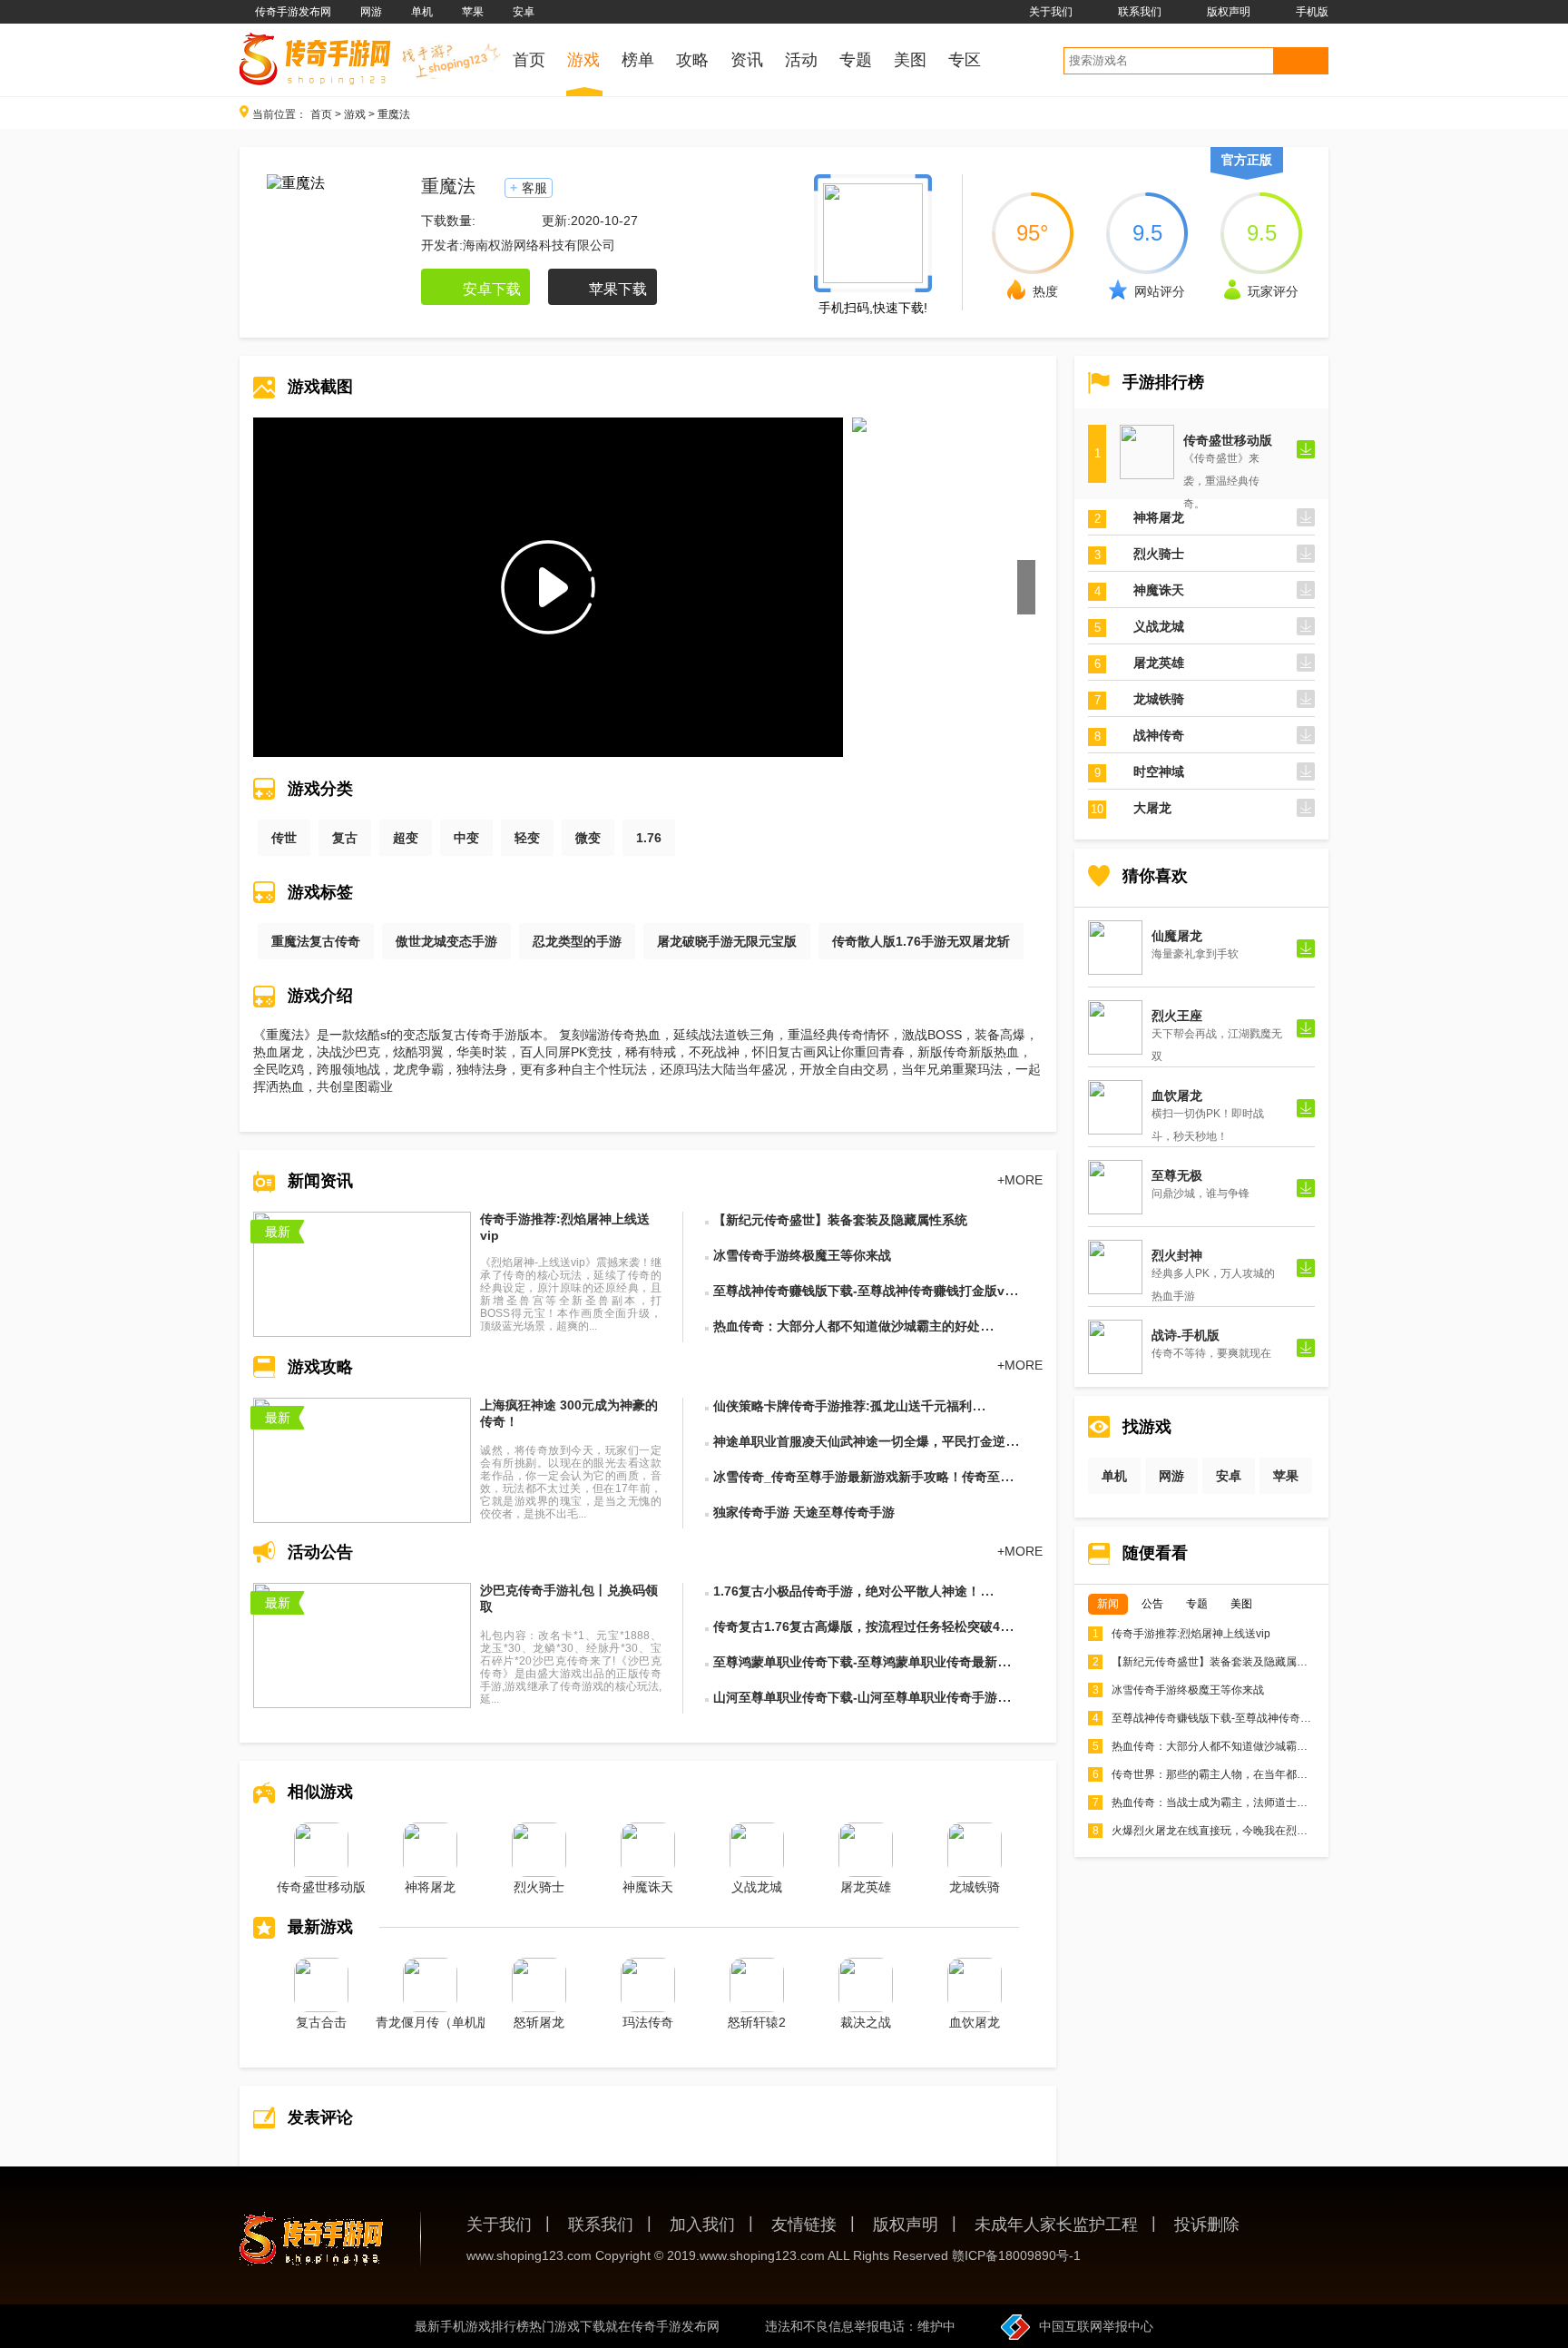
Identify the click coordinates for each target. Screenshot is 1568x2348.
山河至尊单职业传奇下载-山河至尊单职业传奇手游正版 (868, 1697)
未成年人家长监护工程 (1056, 2225)
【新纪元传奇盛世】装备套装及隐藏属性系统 (840, 1220)
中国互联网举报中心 (1096, 2326)
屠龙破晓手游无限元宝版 (727, 941)
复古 (345, 838)
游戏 (355, 114)
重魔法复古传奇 (316, 941)
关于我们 (1051, 12)
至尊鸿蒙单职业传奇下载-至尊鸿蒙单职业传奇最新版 (862, 1662)
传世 (284, 838)
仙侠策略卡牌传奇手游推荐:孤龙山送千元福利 (843, 1406)
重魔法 (394, 114)
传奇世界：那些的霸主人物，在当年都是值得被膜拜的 (1233, 1774)
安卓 (524, 12)
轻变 (527, 838)
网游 (371, 12)
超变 (406, 838)
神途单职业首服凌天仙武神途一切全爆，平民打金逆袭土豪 (878, 1441)
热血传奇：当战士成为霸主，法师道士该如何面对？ (1227, 1803)
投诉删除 (1207, 2225)
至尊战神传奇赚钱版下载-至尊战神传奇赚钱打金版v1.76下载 (884, 1291)
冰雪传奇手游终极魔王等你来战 (802, 1255)
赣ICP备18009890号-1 (1016, 2255)
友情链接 (804, 2225)
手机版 (1312, 12)
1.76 (649, 838)
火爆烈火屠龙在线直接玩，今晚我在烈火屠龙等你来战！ (1238, 1831)
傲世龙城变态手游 (446, 941)
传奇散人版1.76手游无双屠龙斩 (921, 941)
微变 (588, 838)
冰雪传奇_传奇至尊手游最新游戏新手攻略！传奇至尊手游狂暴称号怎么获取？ (933, 1477)
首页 (321, 114)
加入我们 (702, 2225)
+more (1020, 1180)
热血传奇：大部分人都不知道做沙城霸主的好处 (847, 1326)
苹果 (473, 12)
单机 (422, 12)
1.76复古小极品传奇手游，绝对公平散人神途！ (847, 1591)
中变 (466, 838)
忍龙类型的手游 (577, 941)
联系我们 (1140, 12)
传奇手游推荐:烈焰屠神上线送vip (1181, 1634)
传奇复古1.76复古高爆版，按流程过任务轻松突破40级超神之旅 (892, 1626)
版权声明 (1229, 12)
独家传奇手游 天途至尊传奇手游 (804, 1512)
